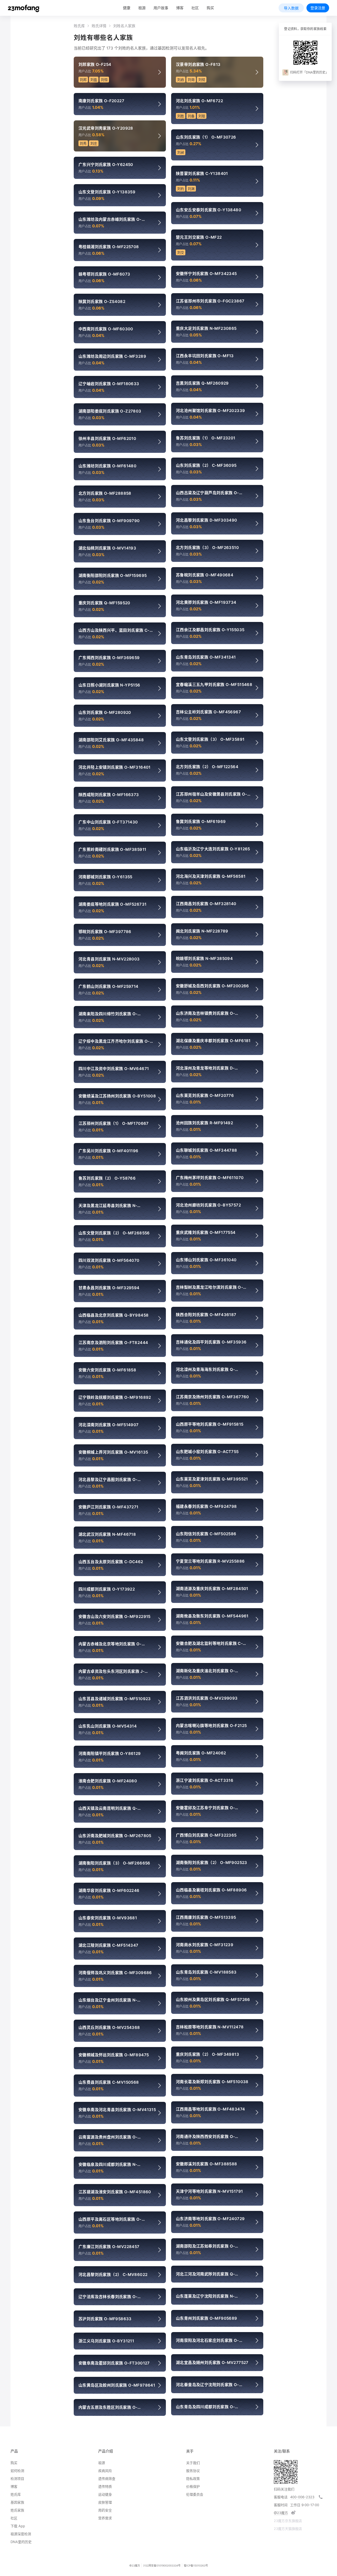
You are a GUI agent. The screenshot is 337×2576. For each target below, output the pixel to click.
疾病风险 (105, 2471)
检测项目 (17, 2479)
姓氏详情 (99, 26)
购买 (210, 8)
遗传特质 (105, 2486)
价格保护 (193, 2486)
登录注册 (318, 8)
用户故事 (161, 8)
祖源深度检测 (21, 2534)
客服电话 (281, 2497)
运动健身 (105, 2494)
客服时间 (281, 2505)
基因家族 (17, 2502)
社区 (195, 8)
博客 (14, 2486)
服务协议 (193, 2471)
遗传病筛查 (107, 2479)
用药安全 (105, 2510)
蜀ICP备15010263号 (196, 2565)
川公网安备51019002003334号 (162, 2565)
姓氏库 (79, 26)
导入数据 (291, 8)
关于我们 (193, 2463)
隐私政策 (193, 2479)
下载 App (18, 2526)
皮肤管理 (105, 2502)
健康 (127, 8)
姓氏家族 (17, 2510)
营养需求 (105, 2518)
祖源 (142, 8)
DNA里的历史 (21, 2542)
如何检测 (17, 2471)
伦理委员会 (195, 2494)
